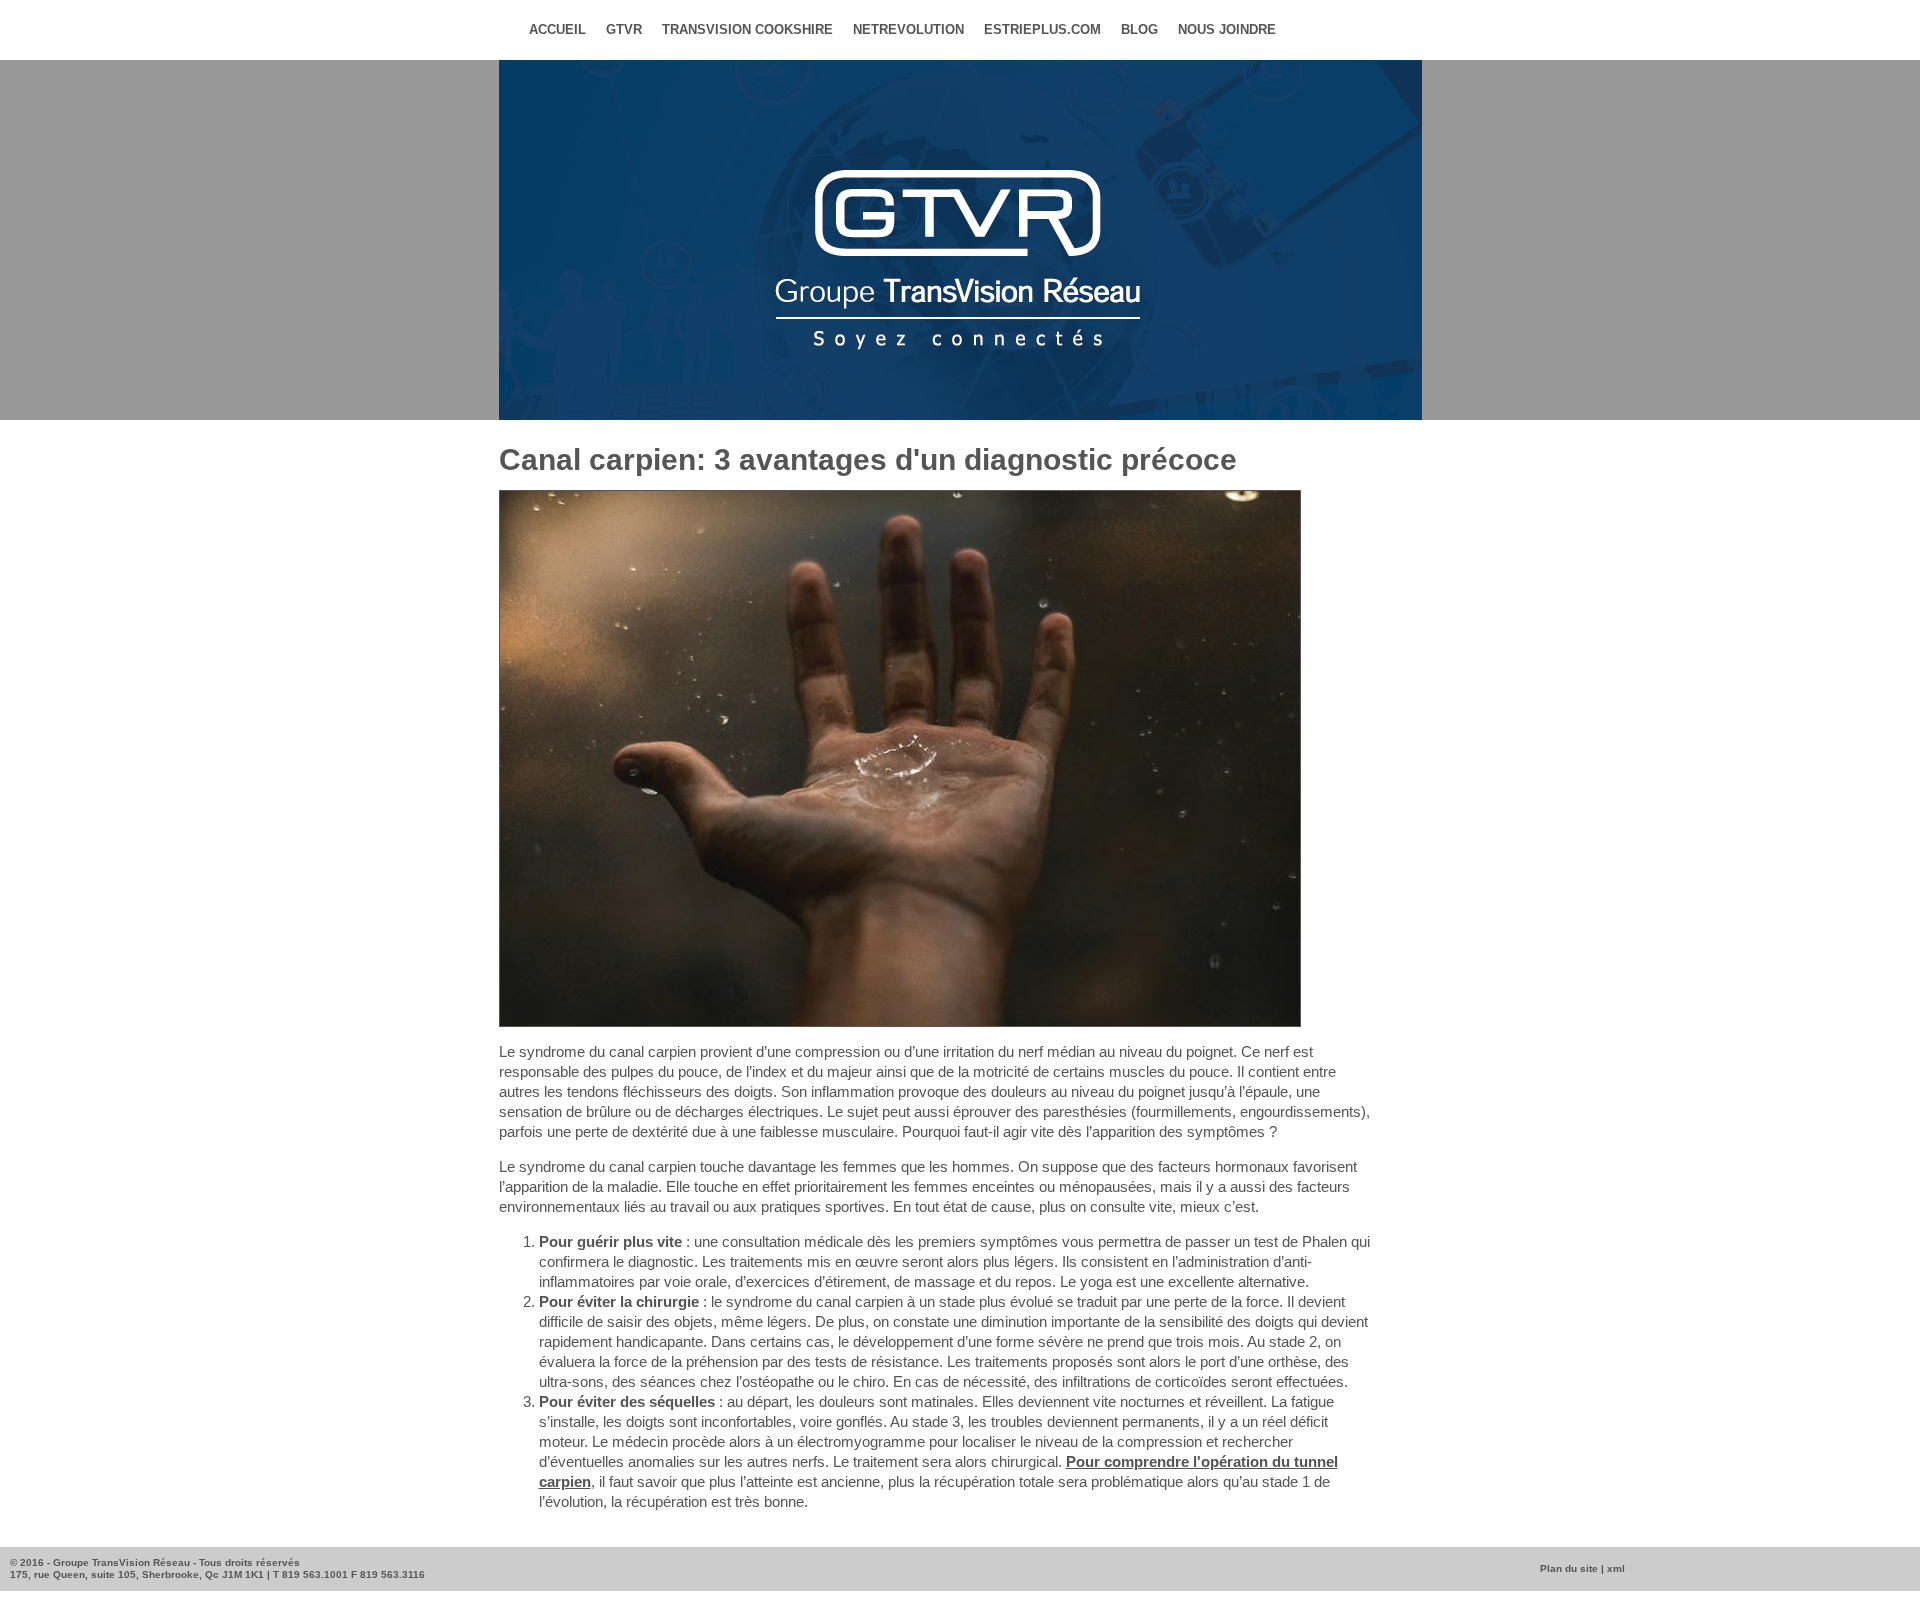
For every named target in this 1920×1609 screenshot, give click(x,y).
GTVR (624, 29)
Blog (1139, 29)
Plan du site (1569, 1568)
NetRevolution (908, 29)
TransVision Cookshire (747, 29)
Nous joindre (1227, 29)
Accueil (557, 29)
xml (1616, 1568)
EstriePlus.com (1042, 29)
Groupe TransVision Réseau (121, 1562)
